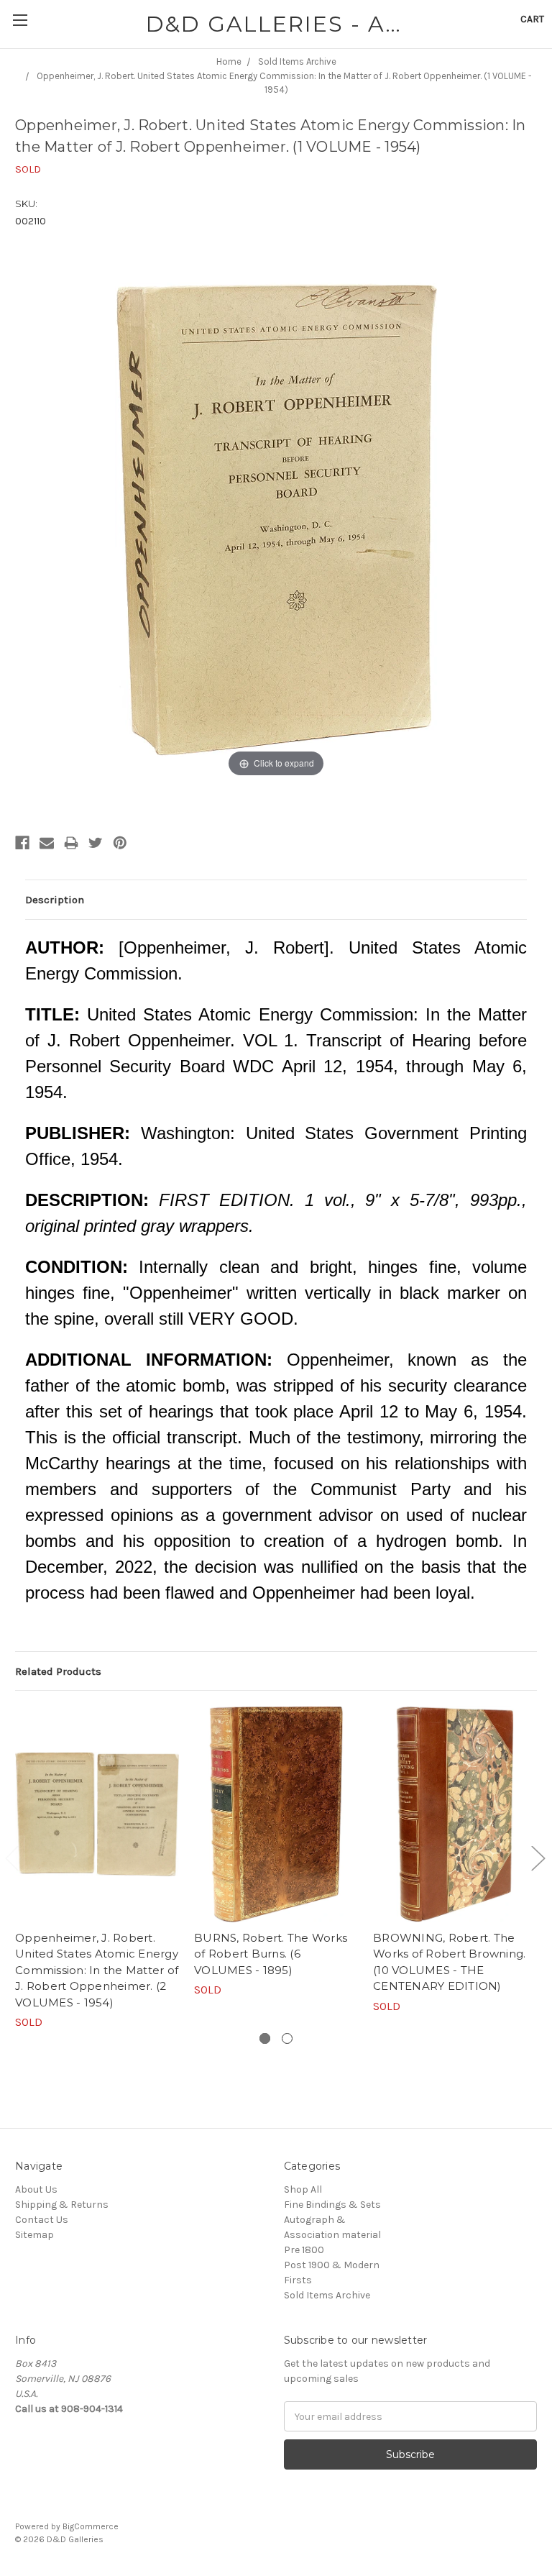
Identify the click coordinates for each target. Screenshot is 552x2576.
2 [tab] (287, 2038)
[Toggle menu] (20, 20)
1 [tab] (265, 2038)
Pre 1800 (304, 2250)
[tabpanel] (97, 1868)
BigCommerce (91, 2526)
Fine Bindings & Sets (332, 2205)
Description (55, 900)
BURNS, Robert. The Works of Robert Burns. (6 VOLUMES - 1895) (271, 1954)
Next (538, 1858)
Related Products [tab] (58, 1671)
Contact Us (42, 2220)
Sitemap (34, 2235)
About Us (36, 2189)
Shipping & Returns (62, 2205)
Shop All (303, 2189)
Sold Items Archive (327, 2295)
